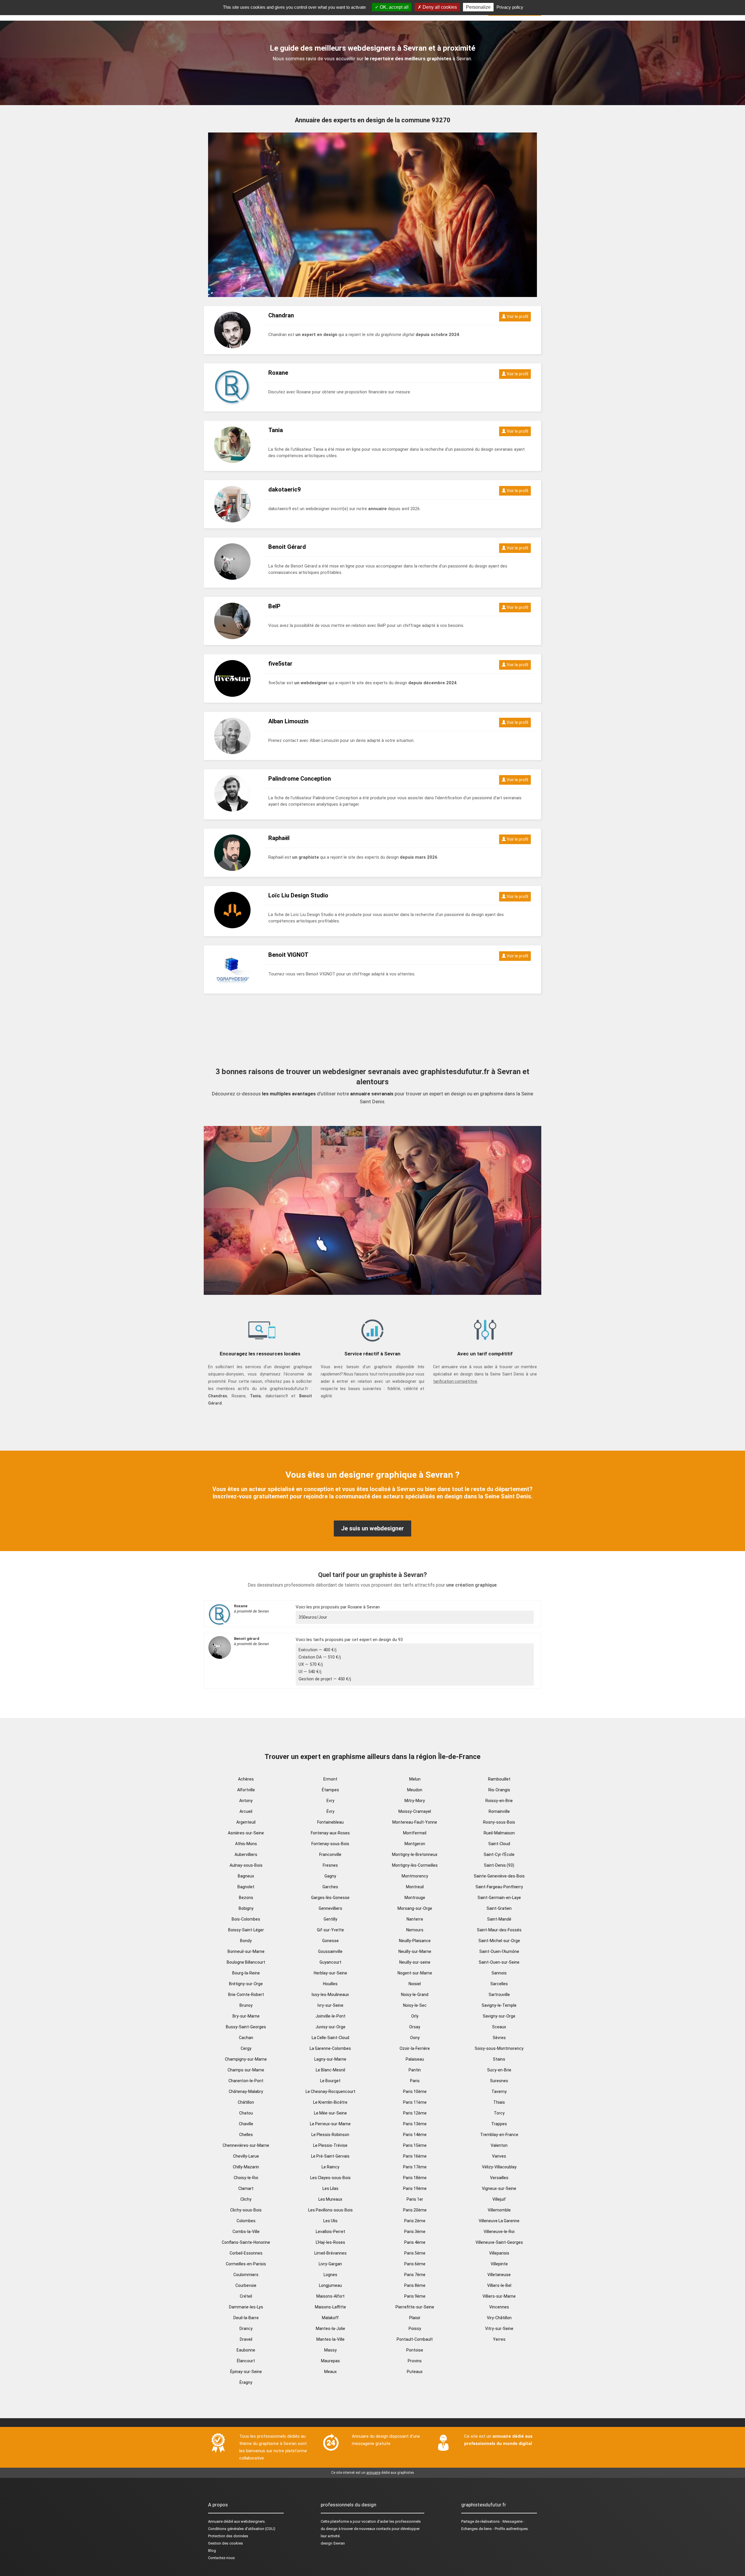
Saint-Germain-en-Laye (499, 1898)
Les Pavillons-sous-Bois (330, 2210)
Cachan (246, 2038)
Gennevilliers (330, 1908)
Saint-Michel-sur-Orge (499, 1941)
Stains (499, 2059)
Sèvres (499, 2038)
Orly (415, 2016)
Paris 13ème (415, 2124)
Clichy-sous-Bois (246, 2210)
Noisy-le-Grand (415, 1995)
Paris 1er (415, 2199)
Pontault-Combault (415, 2339)
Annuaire (215, 2521)
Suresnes (499, 2081)
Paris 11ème (415, 2102)
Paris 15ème (415, 2145)
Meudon (415, 1790)
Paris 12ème (415, 2113)
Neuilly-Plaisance (415, 1941)
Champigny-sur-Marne (246, 2059)
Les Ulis (330, 2221)
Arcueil (246, 1811)
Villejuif (499, 2199)
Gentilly (330, 1919)
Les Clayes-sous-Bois (330, 2178)
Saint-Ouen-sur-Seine (499, 1962)
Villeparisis (499, 2253)
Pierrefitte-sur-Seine (415, 2307)
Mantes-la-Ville (330, 2339)
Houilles (330, 1984)
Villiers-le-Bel (499, 2285)
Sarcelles (499, 1984)
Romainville (499, 1811)
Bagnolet (246, 1887)
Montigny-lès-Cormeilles (415, 1865)
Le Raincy (330, 2167)
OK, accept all (394, 7)
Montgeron (415, 1844)
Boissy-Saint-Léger (246, 1930)
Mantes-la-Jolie (330, 2329)
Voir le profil (517, 317)
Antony (246, 1801)
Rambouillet (499, 1779)
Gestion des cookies (226, 2543)
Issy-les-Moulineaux (330, 1995)
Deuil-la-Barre (246, 2318)
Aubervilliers (246, 1854)
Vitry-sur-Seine (499, 2329)
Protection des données (228, 2536)
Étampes (330, 1790)
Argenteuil (246, 1822)
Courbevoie (246, 2285)
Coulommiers (246, 2275)
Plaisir (415, 2318)
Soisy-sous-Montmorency (499, 2048)
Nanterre (415, 1919)
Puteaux (415, 2372)
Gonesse (330, 1941)
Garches (330, 1887)
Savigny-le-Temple (499, 2005)
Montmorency (415, 1876)
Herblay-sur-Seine (330, 1973)
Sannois (499, 1973)
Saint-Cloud (499, 1844)
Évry (330, 1811)
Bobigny (246, 1908)
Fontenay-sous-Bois (330, 1844)
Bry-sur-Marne (246, 2016)
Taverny (499, 2091)
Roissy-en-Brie (499, 1801)
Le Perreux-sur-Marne (330, 2124)
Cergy (246, 2048)
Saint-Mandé (499, 1919)
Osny (415, 2038)
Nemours (415, 1930)
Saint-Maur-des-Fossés (499, 1930)
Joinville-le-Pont (330, 2016)
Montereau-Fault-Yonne (415, 1822)
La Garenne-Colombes (330, 2048)
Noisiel (415, 1984)
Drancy (246, 2329)
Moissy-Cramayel (415, 1811)
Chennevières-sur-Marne (246, 2145)
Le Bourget (330, 2081)
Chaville (246, 2124)
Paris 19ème (415, 2188)
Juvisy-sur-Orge (330, 2027)
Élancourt (246, 2361)
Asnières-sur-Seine (246, 1833)
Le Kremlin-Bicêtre (330, 2102)
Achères (246, 1779)
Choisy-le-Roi (246, 2178)
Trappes (499, 2124)
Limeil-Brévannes (330, 2253)
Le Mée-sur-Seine (330, 2113)
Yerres (499, 2339)
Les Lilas (330, 2188)
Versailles (499, 2178)
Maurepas (330, 2361)
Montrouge (415, 1898)
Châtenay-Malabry (246, 2091)
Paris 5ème (415, 2253)
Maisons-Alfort (330, 2296)
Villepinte (499, 2264)
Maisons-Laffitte (330, 2307)
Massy (330, 2350)
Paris (415, 2081)
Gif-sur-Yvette (330, 1930)
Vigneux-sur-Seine (499, 2188)
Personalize (478, 7)
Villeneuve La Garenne (499, 2221)
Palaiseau (415, 2059)
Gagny (330, 1876)
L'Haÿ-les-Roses (330, 2242)
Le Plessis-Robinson (330, 2135)
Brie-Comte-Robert (246, 1995)
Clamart (246, 2188)
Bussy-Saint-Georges (246, 2027)
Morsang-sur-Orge (415, 1908)
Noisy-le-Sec (415, 2005)
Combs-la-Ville (246, 2232)
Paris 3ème (415, 2232)
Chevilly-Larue (246, 2156)
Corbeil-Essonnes (246, 2253)
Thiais (499, 2102)
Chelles (246, 2135)
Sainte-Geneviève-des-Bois (499, 1876)
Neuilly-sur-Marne (415, 1951)
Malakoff (330, 2318)
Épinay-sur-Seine (246, 2372)
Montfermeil (415, 1833)
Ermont (330, 1779)
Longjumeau (330, 2285)
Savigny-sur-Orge (499, 2016)
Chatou (246, 2113)
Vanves (499, 2156)
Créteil (246, 2296)
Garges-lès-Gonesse (330, 1898)
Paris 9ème (415, 2296)
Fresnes (330, 1865)
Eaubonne (246, 2350)
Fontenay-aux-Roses (330, 1833)
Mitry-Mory (415, 1801)
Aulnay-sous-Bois (246, 1865)
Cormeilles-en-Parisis (246, 2264)
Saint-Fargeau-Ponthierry (499, 1887)
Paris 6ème (415, 2264)
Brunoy (246, 2005)
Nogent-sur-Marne (415, 1973)
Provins (415, 2361)
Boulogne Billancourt (246, 1962)
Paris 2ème (415, 2221)
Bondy (246, 1941)
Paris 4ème (415, 2242)
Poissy (415, 2329)
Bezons (246, 1898)
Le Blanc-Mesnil (330, 2070)
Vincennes (499, 2307)
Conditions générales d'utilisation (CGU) (242, 2529)
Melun (415, 1779)
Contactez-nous (221, 2558)
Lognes (330, 2275)
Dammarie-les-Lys (246, 2307)
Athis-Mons (246, 1844)
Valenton (499, 2145)
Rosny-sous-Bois (499, 1822)
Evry (330, 1801)
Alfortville (246, 1790)
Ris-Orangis (499, 1790)
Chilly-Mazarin (246, 2167)
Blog (212, 2551)
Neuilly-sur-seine (415, 1962)
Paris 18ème (415, 2178)
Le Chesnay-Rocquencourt (330, 2091)
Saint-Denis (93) (499, 1865)
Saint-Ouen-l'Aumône (499, 1951)
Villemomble (499, 2210)
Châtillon (246, 2102)
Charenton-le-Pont (246, 2081)
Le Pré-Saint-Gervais (330, 2156)
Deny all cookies (439, 7)
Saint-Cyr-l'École (499, 1854)
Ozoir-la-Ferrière (415, 2048)
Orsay (415, 2027)
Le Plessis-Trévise (330, 2145)
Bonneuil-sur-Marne (246, 1951)
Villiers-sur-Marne (499, 2296)
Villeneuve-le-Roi (499, 2232)
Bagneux (246, 1876)
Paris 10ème (415, 2091)
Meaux (330, 2372)
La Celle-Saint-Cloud (330, 2038)
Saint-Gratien (499, 1908)
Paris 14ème (415, 2135)
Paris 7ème (415, 2275)
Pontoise (415, 2350)
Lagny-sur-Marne (330, 2059)
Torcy (499, 2113)
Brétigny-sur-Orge (246, 1984)
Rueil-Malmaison (499, 1833)
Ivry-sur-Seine (330, 2005)
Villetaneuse (499, 2275)
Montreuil (415, 1887)
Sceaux (499, 2027)
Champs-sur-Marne (246, 2070)
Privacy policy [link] (510, 7)
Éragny (246, 2382)
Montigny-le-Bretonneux (415, 1854)
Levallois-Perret (330, 2232)
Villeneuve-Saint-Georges (499, 2242)
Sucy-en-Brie (499, 2070)
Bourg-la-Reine (246, 1973)
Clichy (246, 2199)
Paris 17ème (415, 2167)
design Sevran (333, 2543)
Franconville (330, 1854)
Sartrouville (499, 1995)
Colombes (246, 2221)
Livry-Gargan (330, 2264)
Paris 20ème (415, 2210)
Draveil (246, 2339)
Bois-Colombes (246, 1919)
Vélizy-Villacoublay (499, 2167)
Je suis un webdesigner (372, 1528)
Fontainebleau (330, 1822)
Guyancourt (330, 1962)
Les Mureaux (330, 2199)
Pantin (415, 2070)
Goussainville (330, 1951)
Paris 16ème (415, 2156)
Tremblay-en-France (499, 2135)
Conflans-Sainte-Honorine (246, 2242)
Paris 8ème (415, 2285)
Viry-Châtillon (499, 2318)
